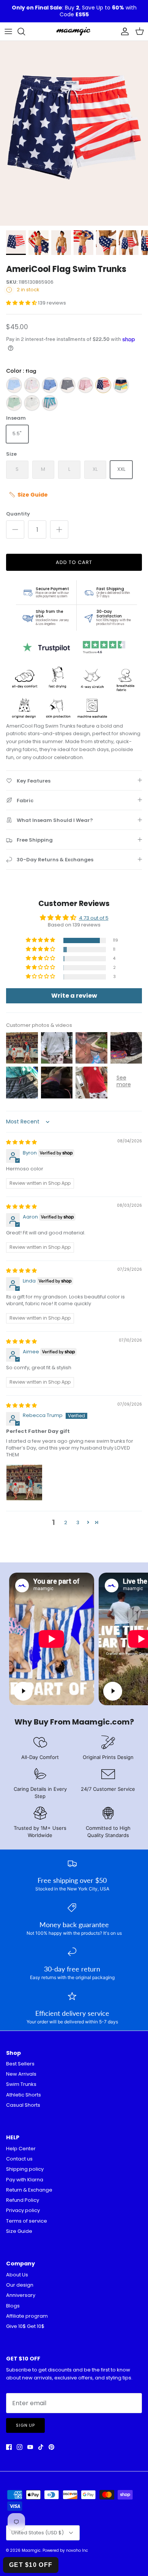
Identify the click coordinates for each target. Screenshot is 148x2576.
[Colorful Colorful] (121, 385)
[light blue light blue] (14, 385)
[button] (22, 303)
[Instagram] (20, 2447)
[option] (74, 133)
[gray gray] (32, 403)
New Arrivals (21, 2074)
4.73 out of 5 (94, 918)
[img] (21, 1142)
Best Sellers (20, 2064)
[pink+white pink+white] (32, 385)
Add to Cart (74, 562)
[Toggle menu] (8, 31)
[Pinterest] (51, 2447)
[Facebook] (9, 2447)
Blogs (13, 2306)
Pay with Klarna (25, 2180)
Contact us (19, 2159)
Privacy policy (23, 2210)
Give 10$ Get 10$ (25, 2326)
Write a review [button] (74, 996)
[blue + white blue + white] (50, 403)
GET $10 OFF (31, 2565)
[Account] (123, 31)
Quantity (18, 514)
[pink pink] (85, 385)
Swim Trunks (21, 2084)
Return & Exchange (29, 2190)
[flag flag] (103, 385)
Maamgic (31, 2550)
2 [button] (66, 1522)
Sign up (25, 2425)
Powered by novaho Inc (65, 2550)
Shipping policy (25, 2169)
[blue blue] (50, 385)
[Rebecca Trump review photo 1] (24, 1482)
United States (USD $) (38, 2533)
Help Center (21, 2149)
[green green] (14, 403)
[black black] (68, 385)
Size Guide (19, 2231)
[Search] (25, 31)
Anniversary (21, 2295)
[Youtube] (30, 2447)
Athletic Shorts (24, 2095)
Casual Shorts (23, 2105)
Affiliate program (27, 2316)
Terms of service (27, 2221)
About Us (17, 2275)
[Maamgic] (74, 31)
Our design (20, 2285)
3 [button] (78, 1522)
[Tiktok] (41, 2447)
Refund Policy (23, 2200)
